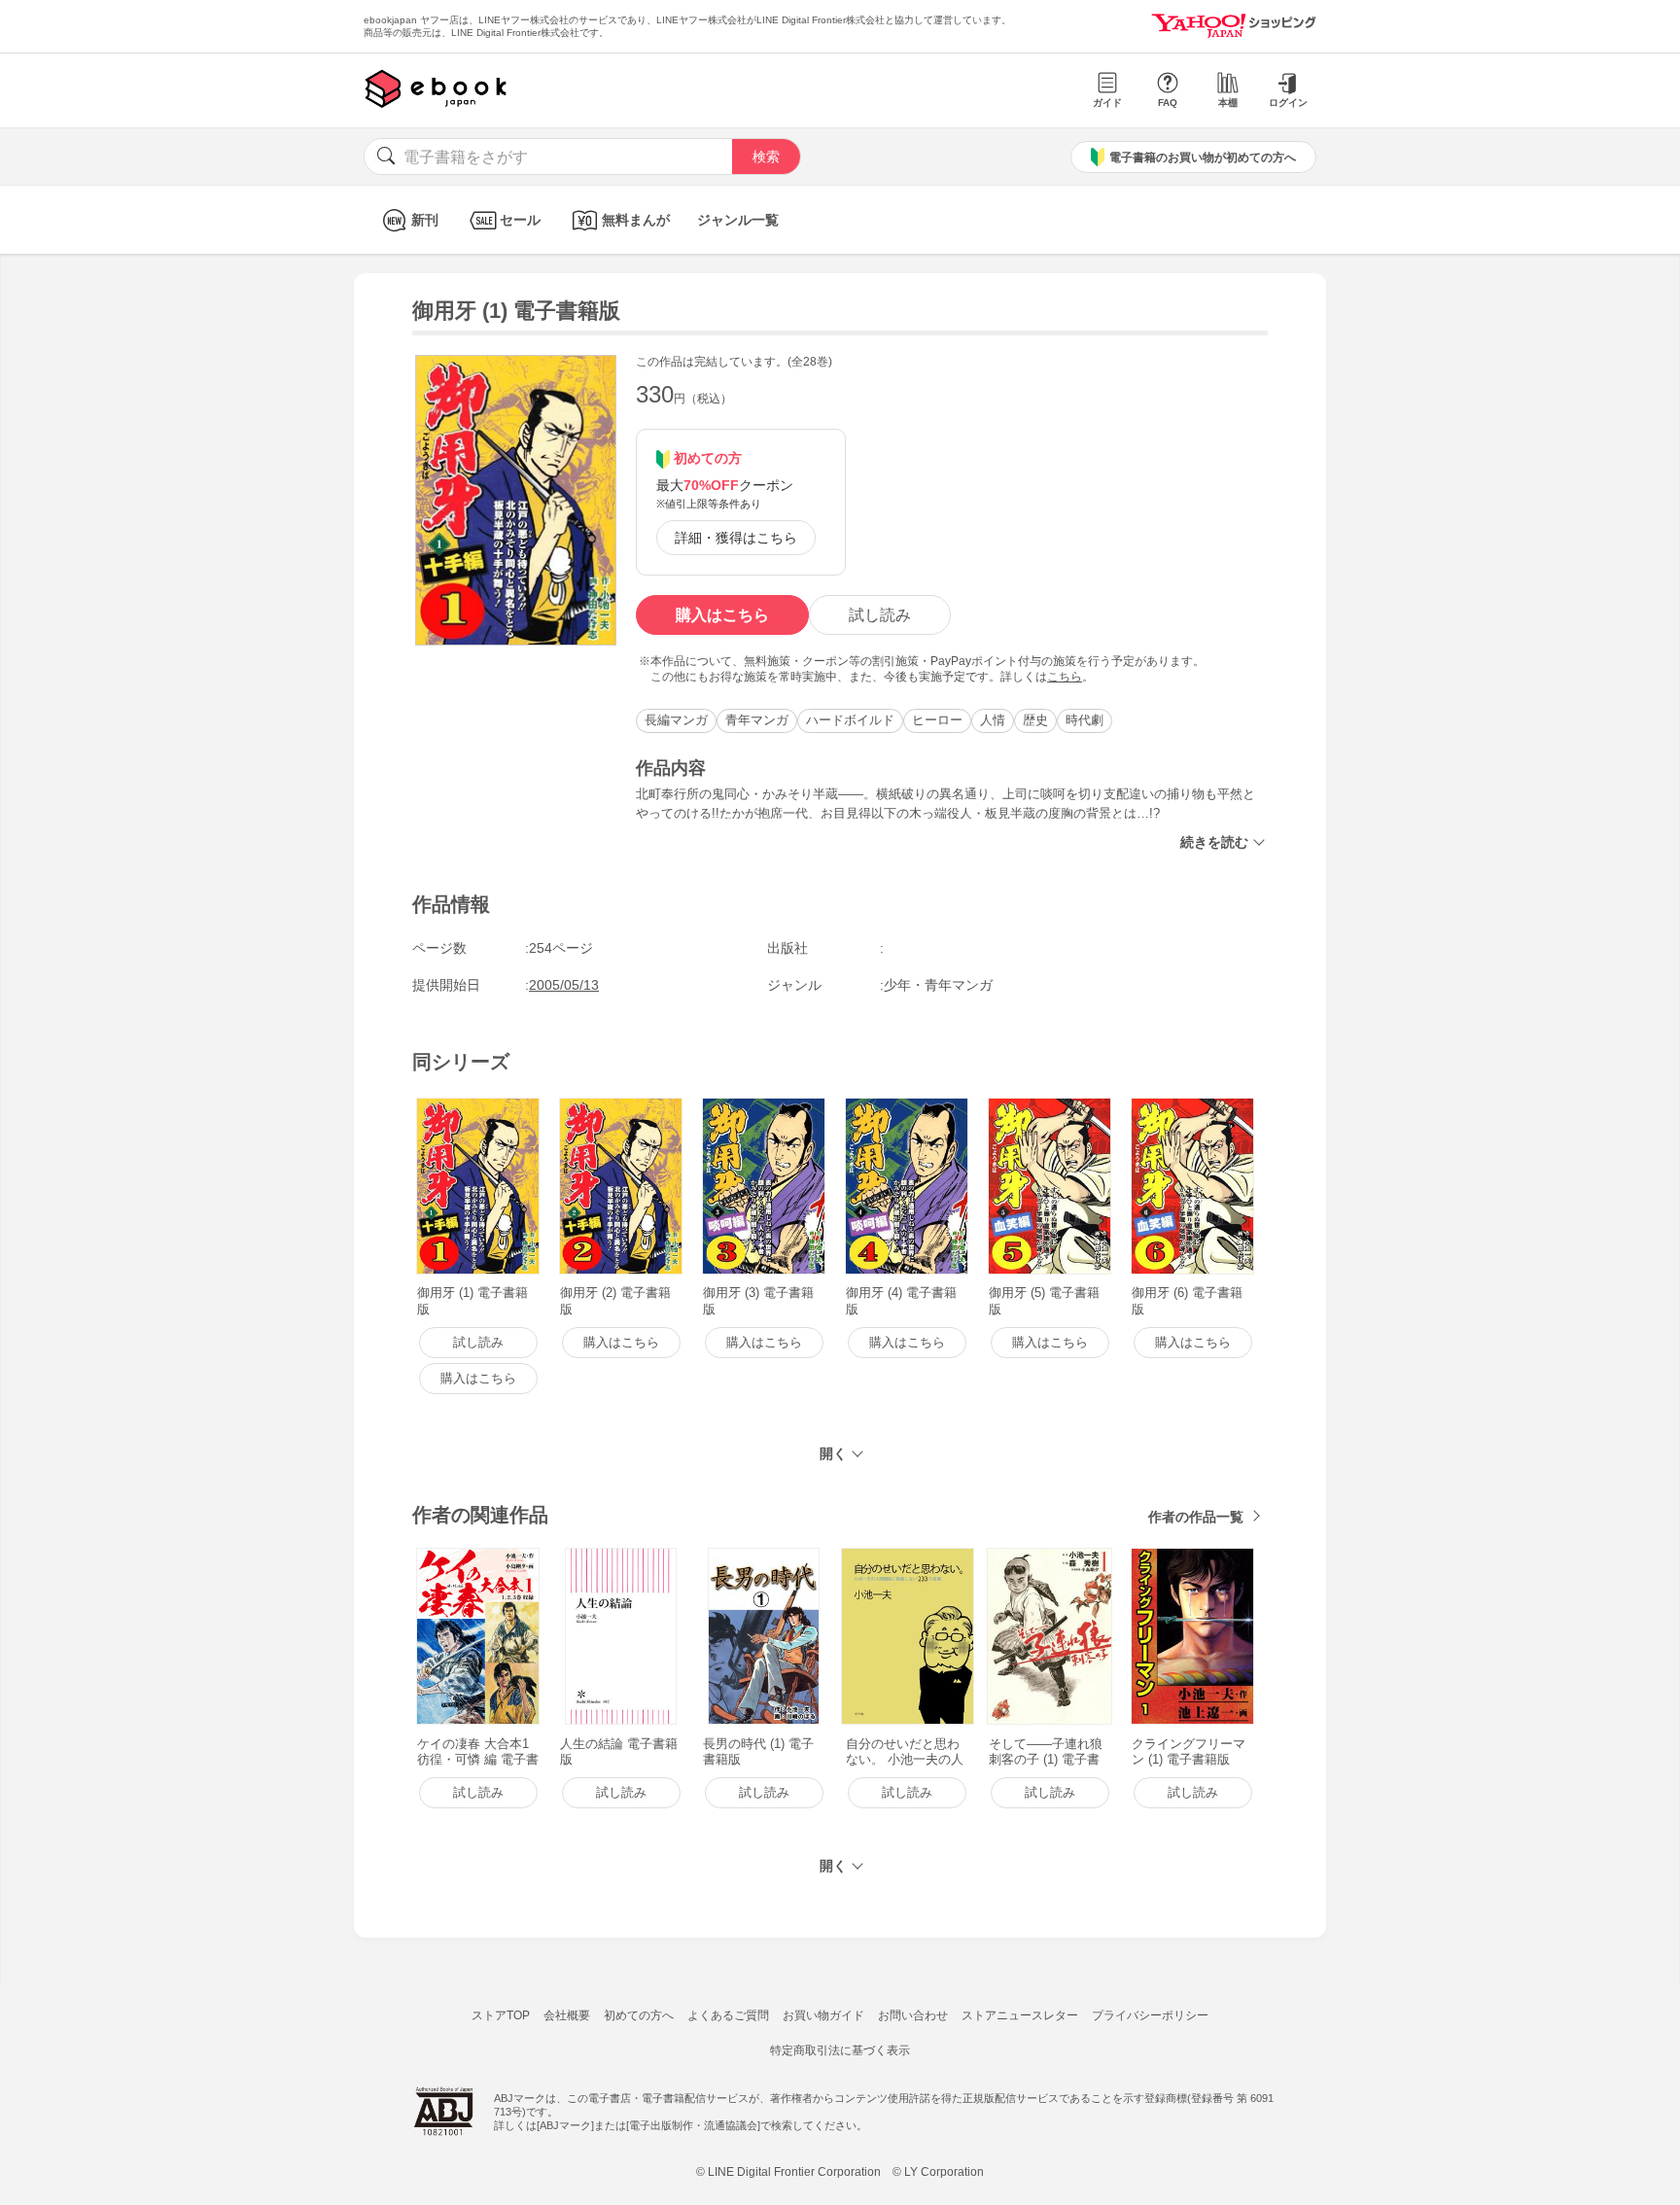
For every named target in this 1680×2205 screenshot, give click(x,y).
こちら (1065, 677)
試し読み (880, 615)
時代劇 (1085, 720)
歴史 (1035, 720)
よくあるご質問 (728, 2015)
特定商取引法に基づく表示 (840, 2050)
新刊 (425, 220)
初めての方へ (639, 2015)
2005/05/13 (564, 985)
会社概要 (567, 2015)
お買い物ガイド (823, 2015)
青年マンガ (757, 720)
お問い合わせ (913, 2015)
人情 (993, 720)
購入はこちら (722, 615)
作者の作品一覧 (1196, 1517)
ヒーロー (937, 720)
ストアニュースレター (1020, 2015)
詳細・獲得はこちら (736, 538)
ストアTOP (501, 2015)
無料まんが (636, 220)
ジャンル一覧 (738, 220)
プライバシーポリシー (1150, 2015)
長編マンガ (676, 720)
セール (520, 220)
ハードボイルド (850, 720)
